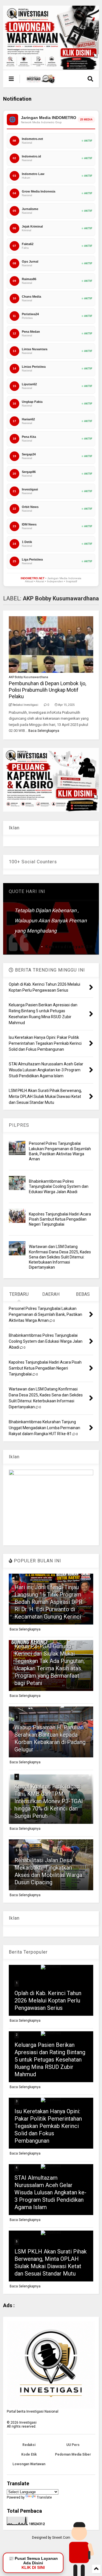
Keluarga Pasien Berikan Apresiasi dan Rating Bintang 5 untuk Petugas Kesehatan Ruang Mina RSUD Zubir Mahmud (50, 2060)
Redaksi (29, 2445)
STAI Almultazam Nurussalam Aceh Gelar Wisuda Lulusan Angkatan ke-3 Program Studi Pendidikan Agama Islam (50, 2192)
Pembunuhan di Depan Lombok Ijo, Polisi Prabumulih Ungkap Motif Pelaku (47, 690)
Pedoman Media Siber (73, 2454)
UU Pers (73, 2445)
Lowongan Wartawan (29, 2464)
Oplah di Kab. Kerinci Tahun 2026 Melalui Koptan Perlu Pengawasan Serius (48, 2000)
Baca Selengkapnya (44, 731)
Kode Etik (29, 2454)
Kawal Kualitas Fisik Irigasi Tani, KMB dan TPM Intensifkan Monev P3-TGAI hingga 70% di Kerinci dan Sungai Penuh (49, 1801)
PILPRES (19, 1125)
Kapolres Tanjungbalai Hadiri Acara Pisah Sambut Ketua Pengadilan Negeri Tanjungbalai (60, 1219)
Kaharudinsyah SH (69, 947)
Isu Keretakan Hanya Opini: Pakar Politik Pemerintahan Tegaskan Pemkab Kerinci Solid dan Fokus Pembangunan (48, 2126)
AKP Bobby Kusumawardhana (28, 677)
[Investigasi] (41, 81)
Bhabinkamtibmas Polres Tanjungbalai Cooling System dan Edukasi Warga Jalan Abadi (59, 1186)
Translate (44, 2497)
